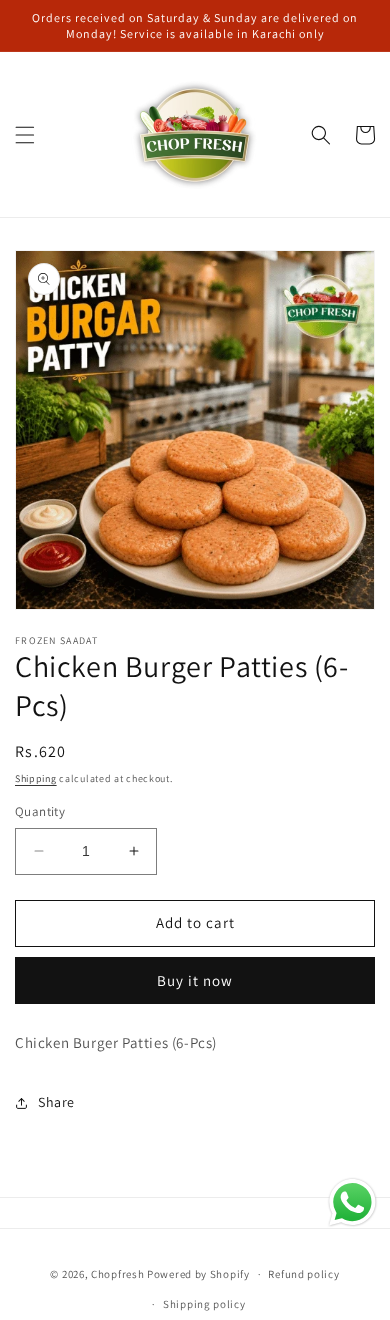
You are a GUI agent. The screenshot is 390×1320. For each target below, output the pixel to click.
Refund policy (303, 1274)
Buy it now (195, 980)
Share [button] (56, 1102)
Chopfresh (117, 1274)
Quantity (40, 811)
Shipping (36, 778)
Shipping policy (204, 1304)
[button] (25, 135)
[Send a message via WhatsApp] (352, 1202)
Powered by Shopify (198, 1274)
